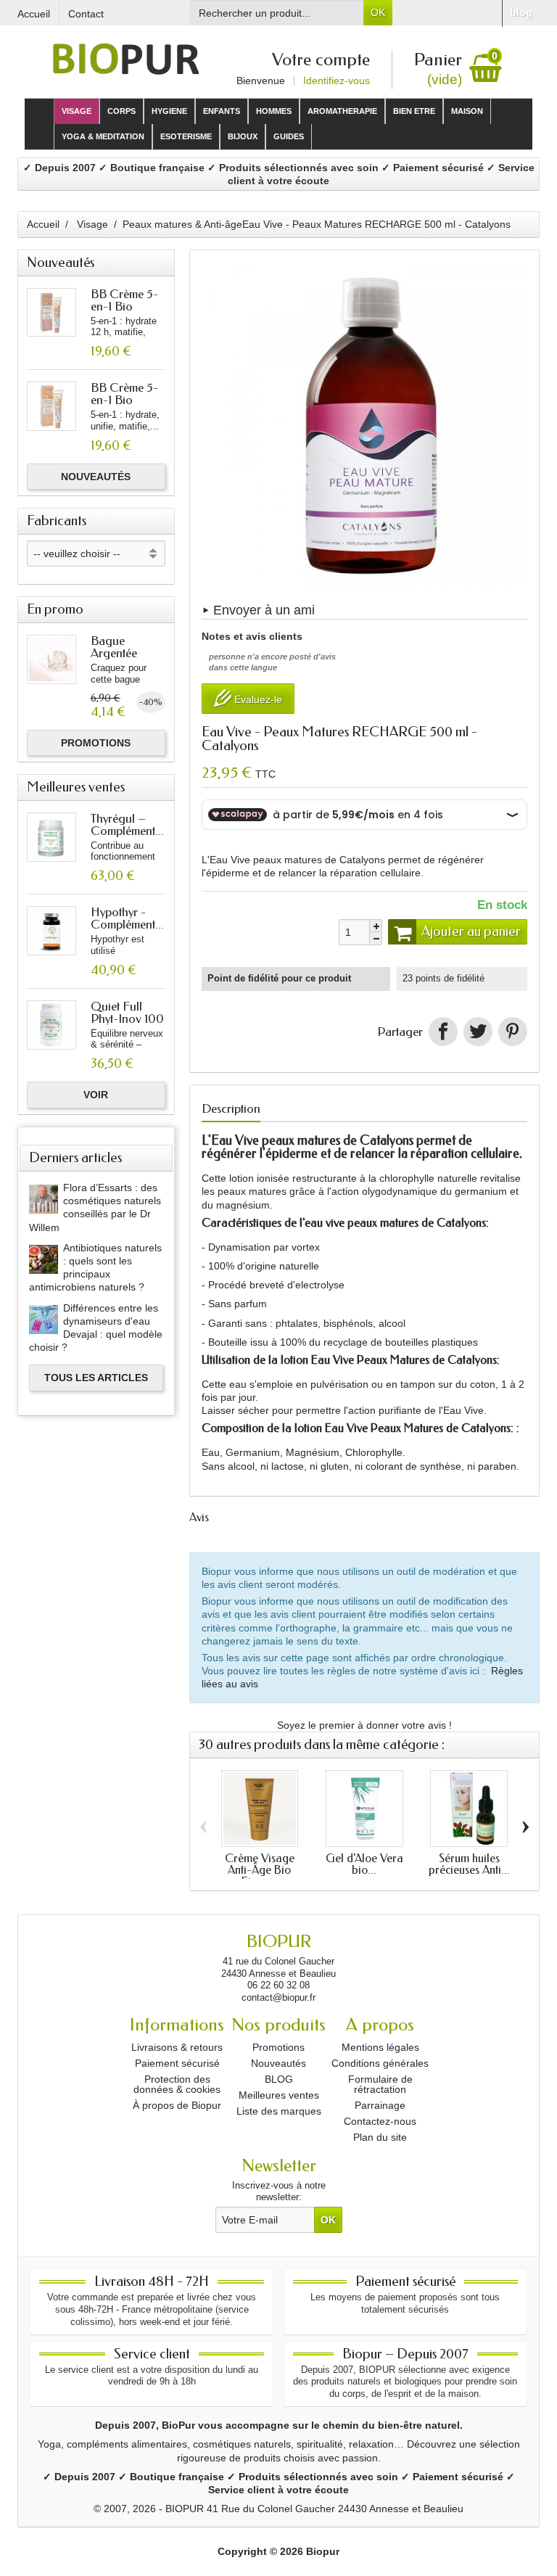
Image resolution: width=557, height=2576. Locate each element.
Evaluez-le (257, 700)
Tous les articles (96, 1378)
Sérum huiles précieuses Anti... (469, 1864)
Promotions (96, 743)
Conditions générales (380, 2063)
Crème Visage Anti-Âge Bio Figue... (260, 1870)
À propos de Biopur (177, 2105)
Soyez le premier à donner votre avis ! (364, 1725)
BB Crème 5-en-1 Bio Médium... (124, 306)
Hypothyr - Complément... (127, 918)
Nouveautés (96, 477)
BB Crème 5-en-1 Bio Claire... (124, 400)
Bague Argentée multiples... (117, 653)
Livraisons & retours (177, 2047)
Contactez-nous (380, 2121)
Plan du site (380, 2137)
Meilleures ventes (279, 2095)
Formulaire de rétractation (380, 2084)
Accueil (43, 224)
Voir (96, 1095)
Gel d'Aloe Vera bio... (364, 1864)
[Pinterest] (513, 1032)
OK (378, 12)
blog (521, 12)
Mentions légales (380, 2047)
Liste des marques (279, 2111)
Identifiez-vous (337, 81)
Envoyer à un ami (264, 610)
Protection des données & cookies (177, 2084)
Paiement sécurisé (177, 2063)
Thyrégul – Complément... (127, 824)
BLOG (279, 2079)
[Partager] (443, 1032)
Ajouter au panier (471, 931)
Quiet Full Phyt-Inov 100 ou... (127, 1019)
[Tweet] (478, 1032)
